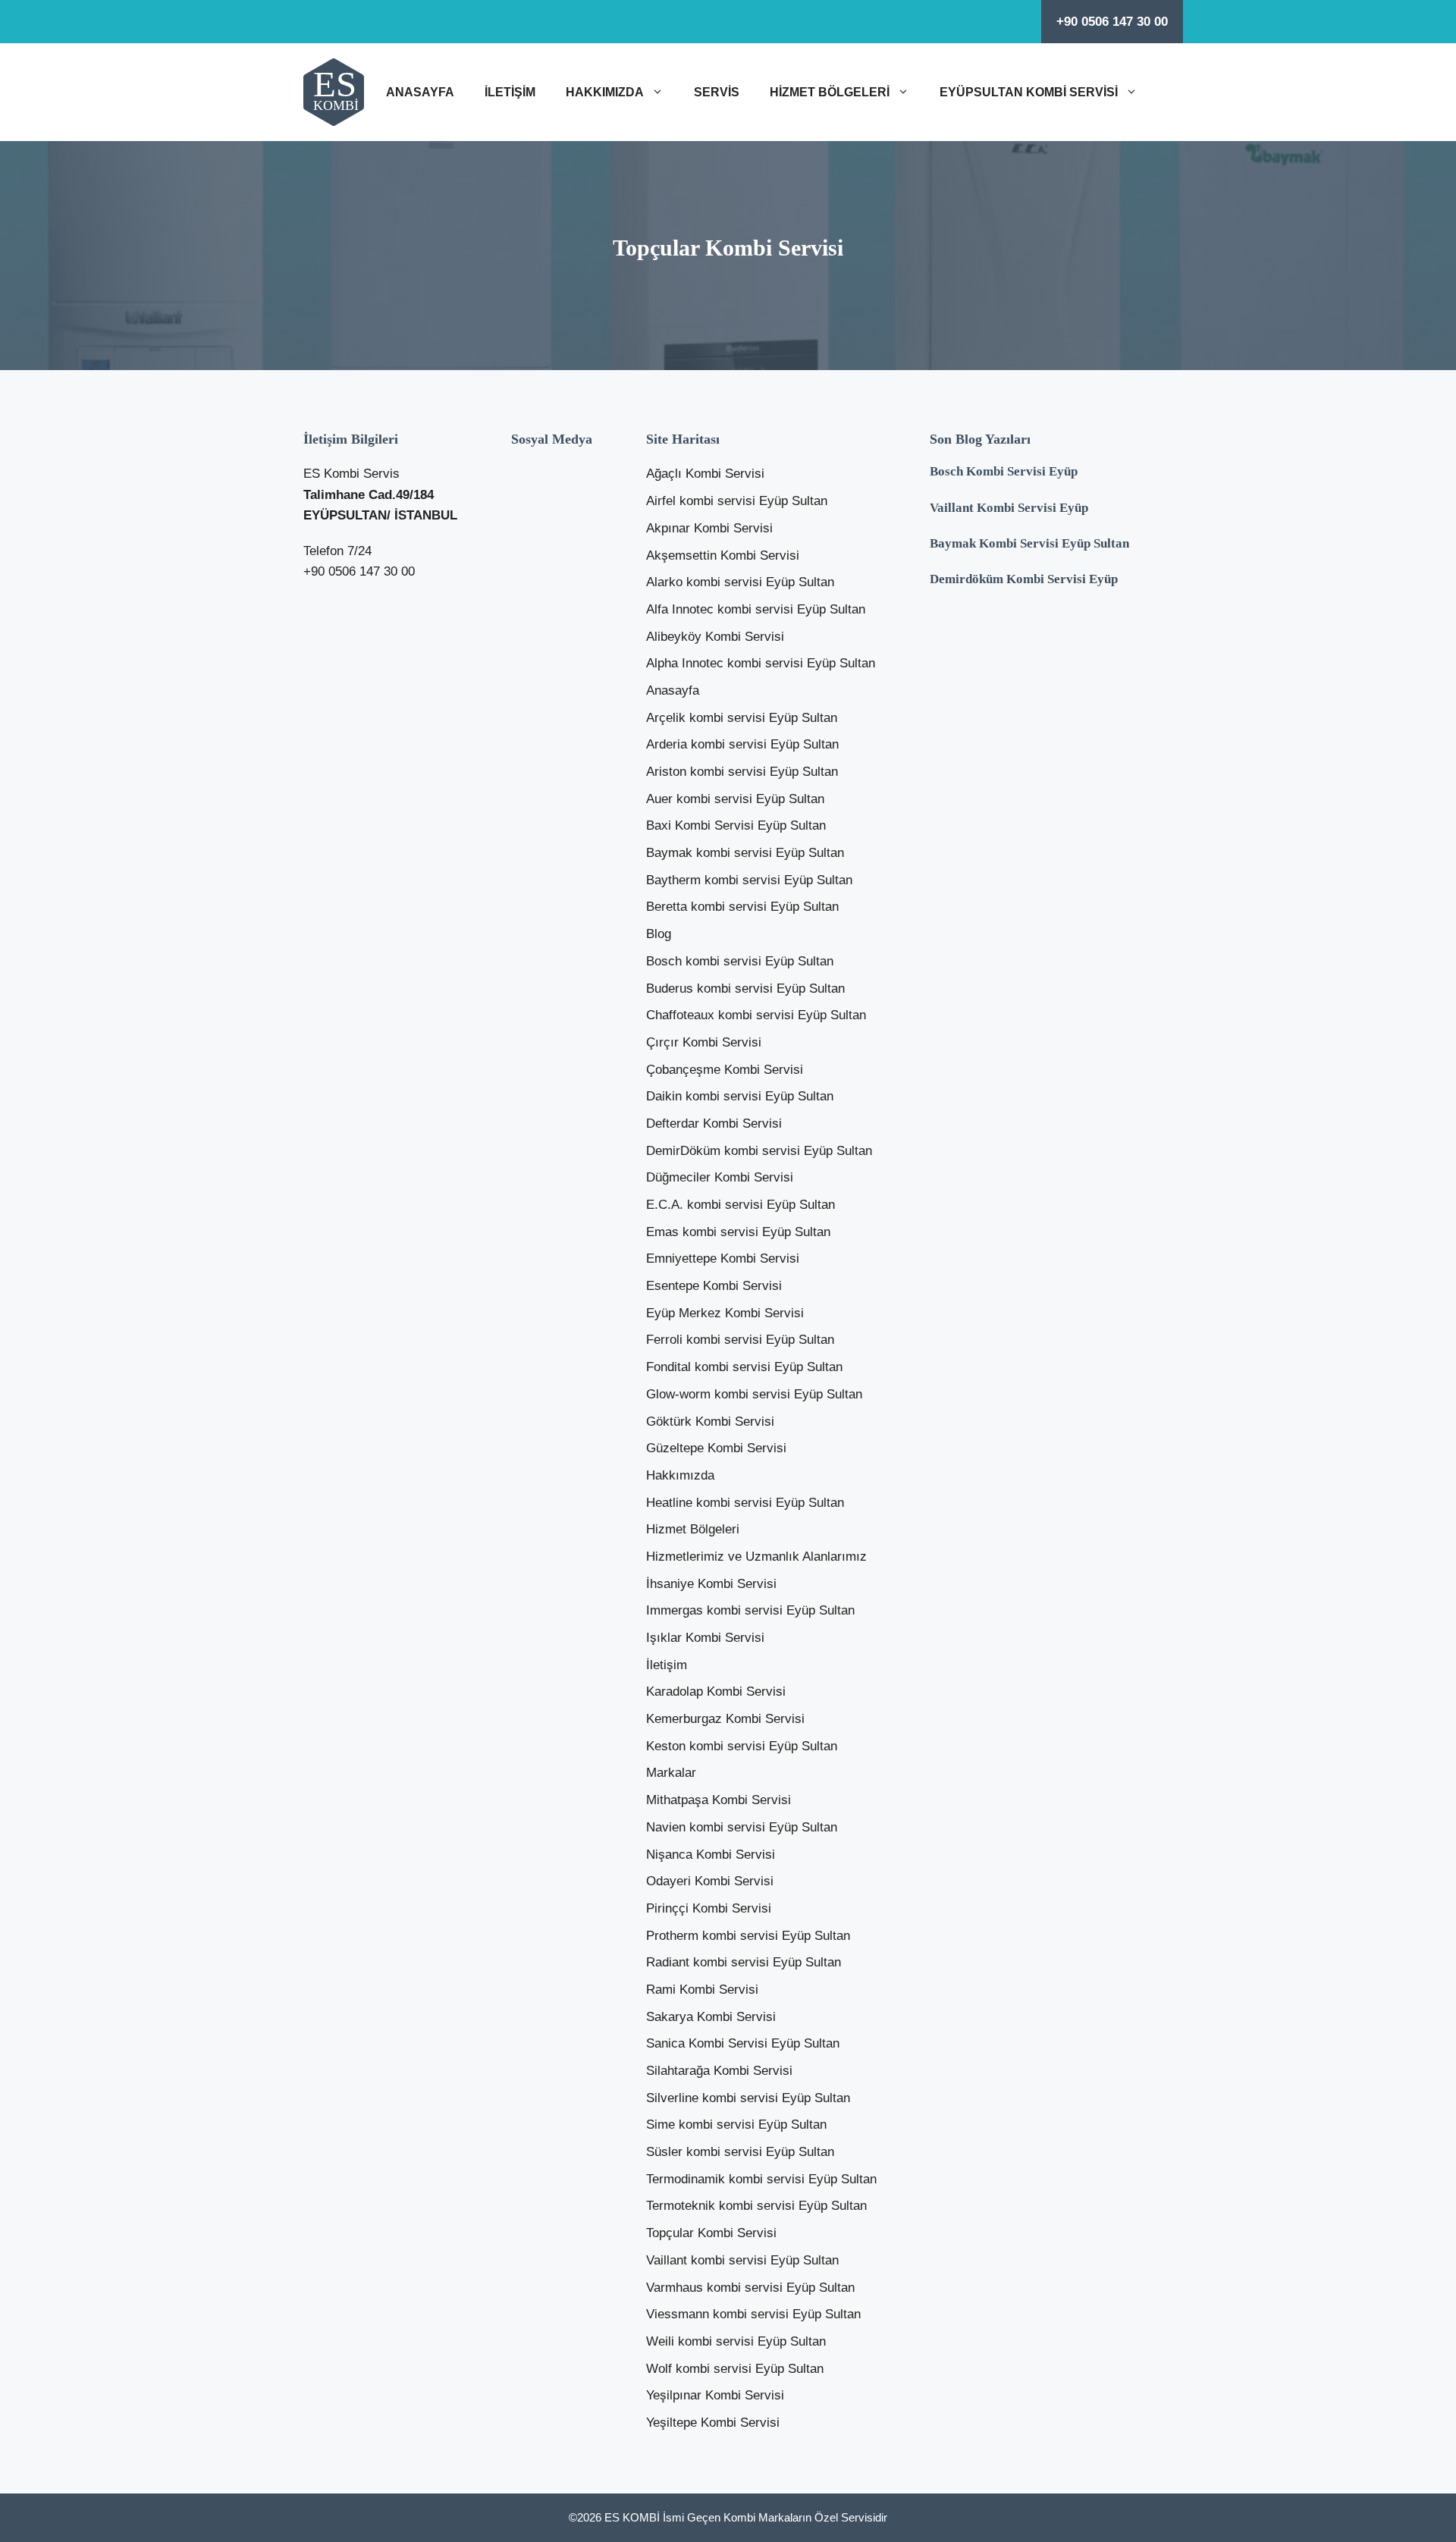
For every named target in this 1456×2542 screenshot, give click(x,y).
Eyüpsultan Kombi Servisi (1029, 92)
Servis (717, 92)
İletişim (510, 92)
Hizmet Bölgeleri (830, 92)
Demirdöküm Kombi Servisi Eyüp (1024, 579)
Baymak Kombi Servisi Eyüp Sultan (1029, 543)
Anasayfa (420, 92)
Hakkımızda (605, 92)
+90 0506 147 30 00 (1112, 22)
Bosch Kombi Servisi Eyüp (1004, 471)
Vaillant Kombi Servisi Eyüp (1009, 508)
